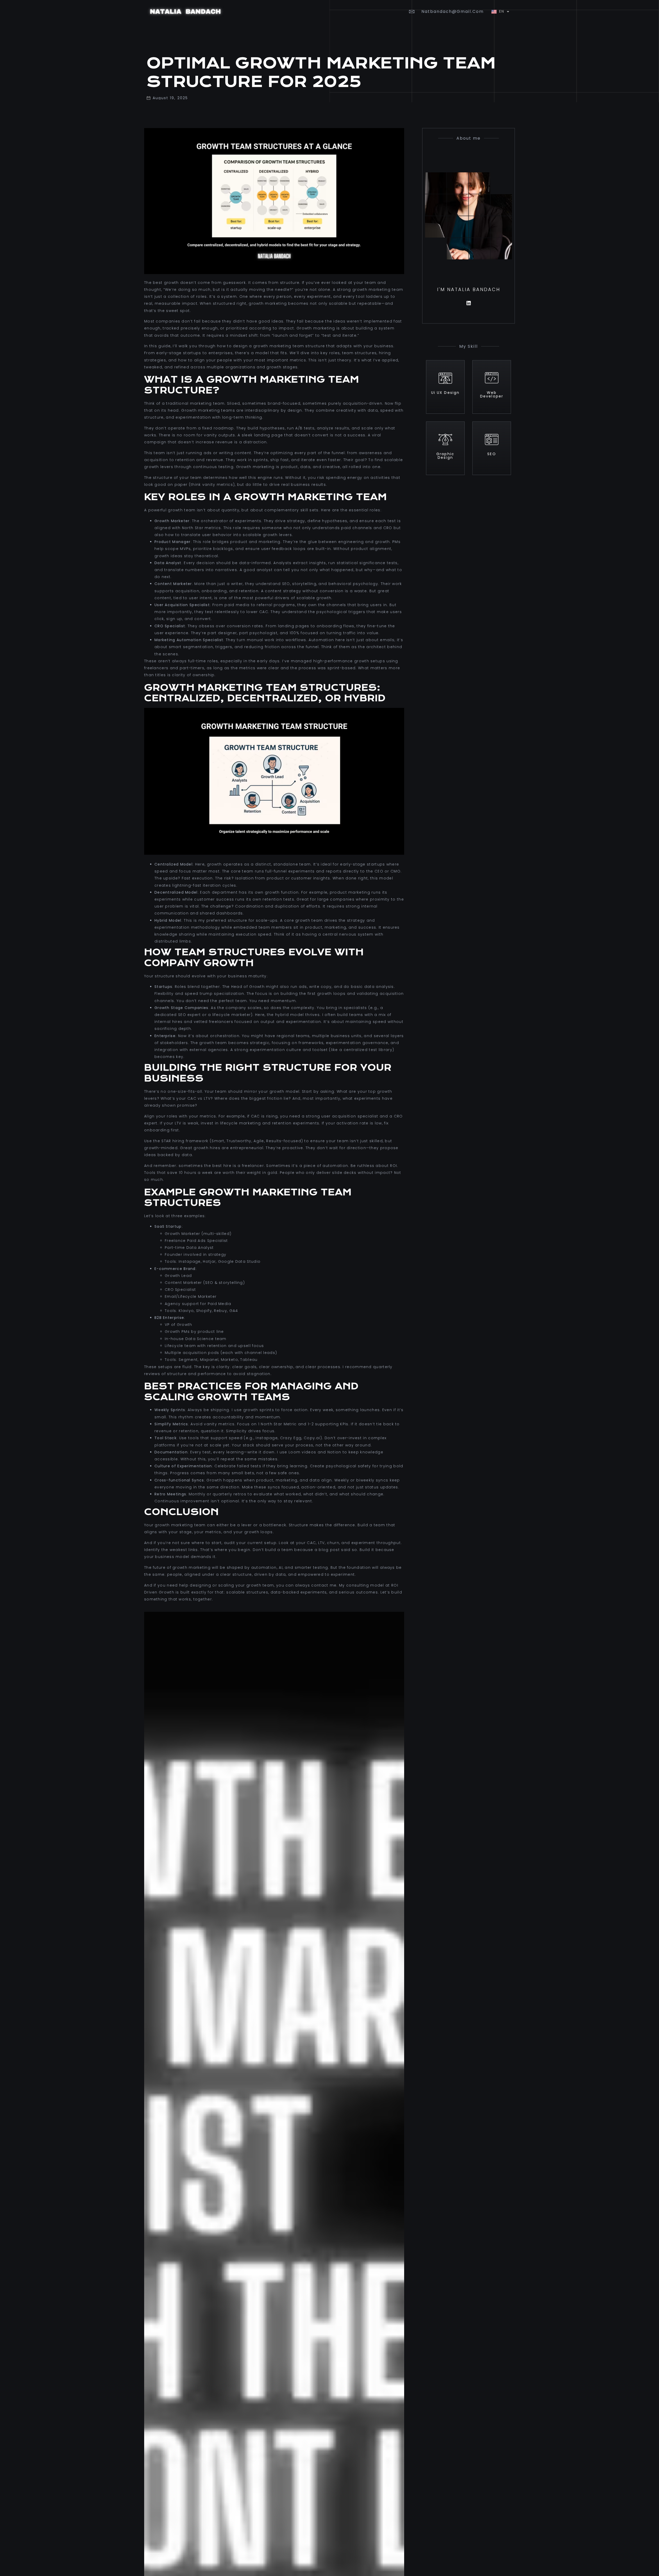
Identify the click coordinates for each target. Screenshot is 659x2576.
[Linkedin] (469, 303)
